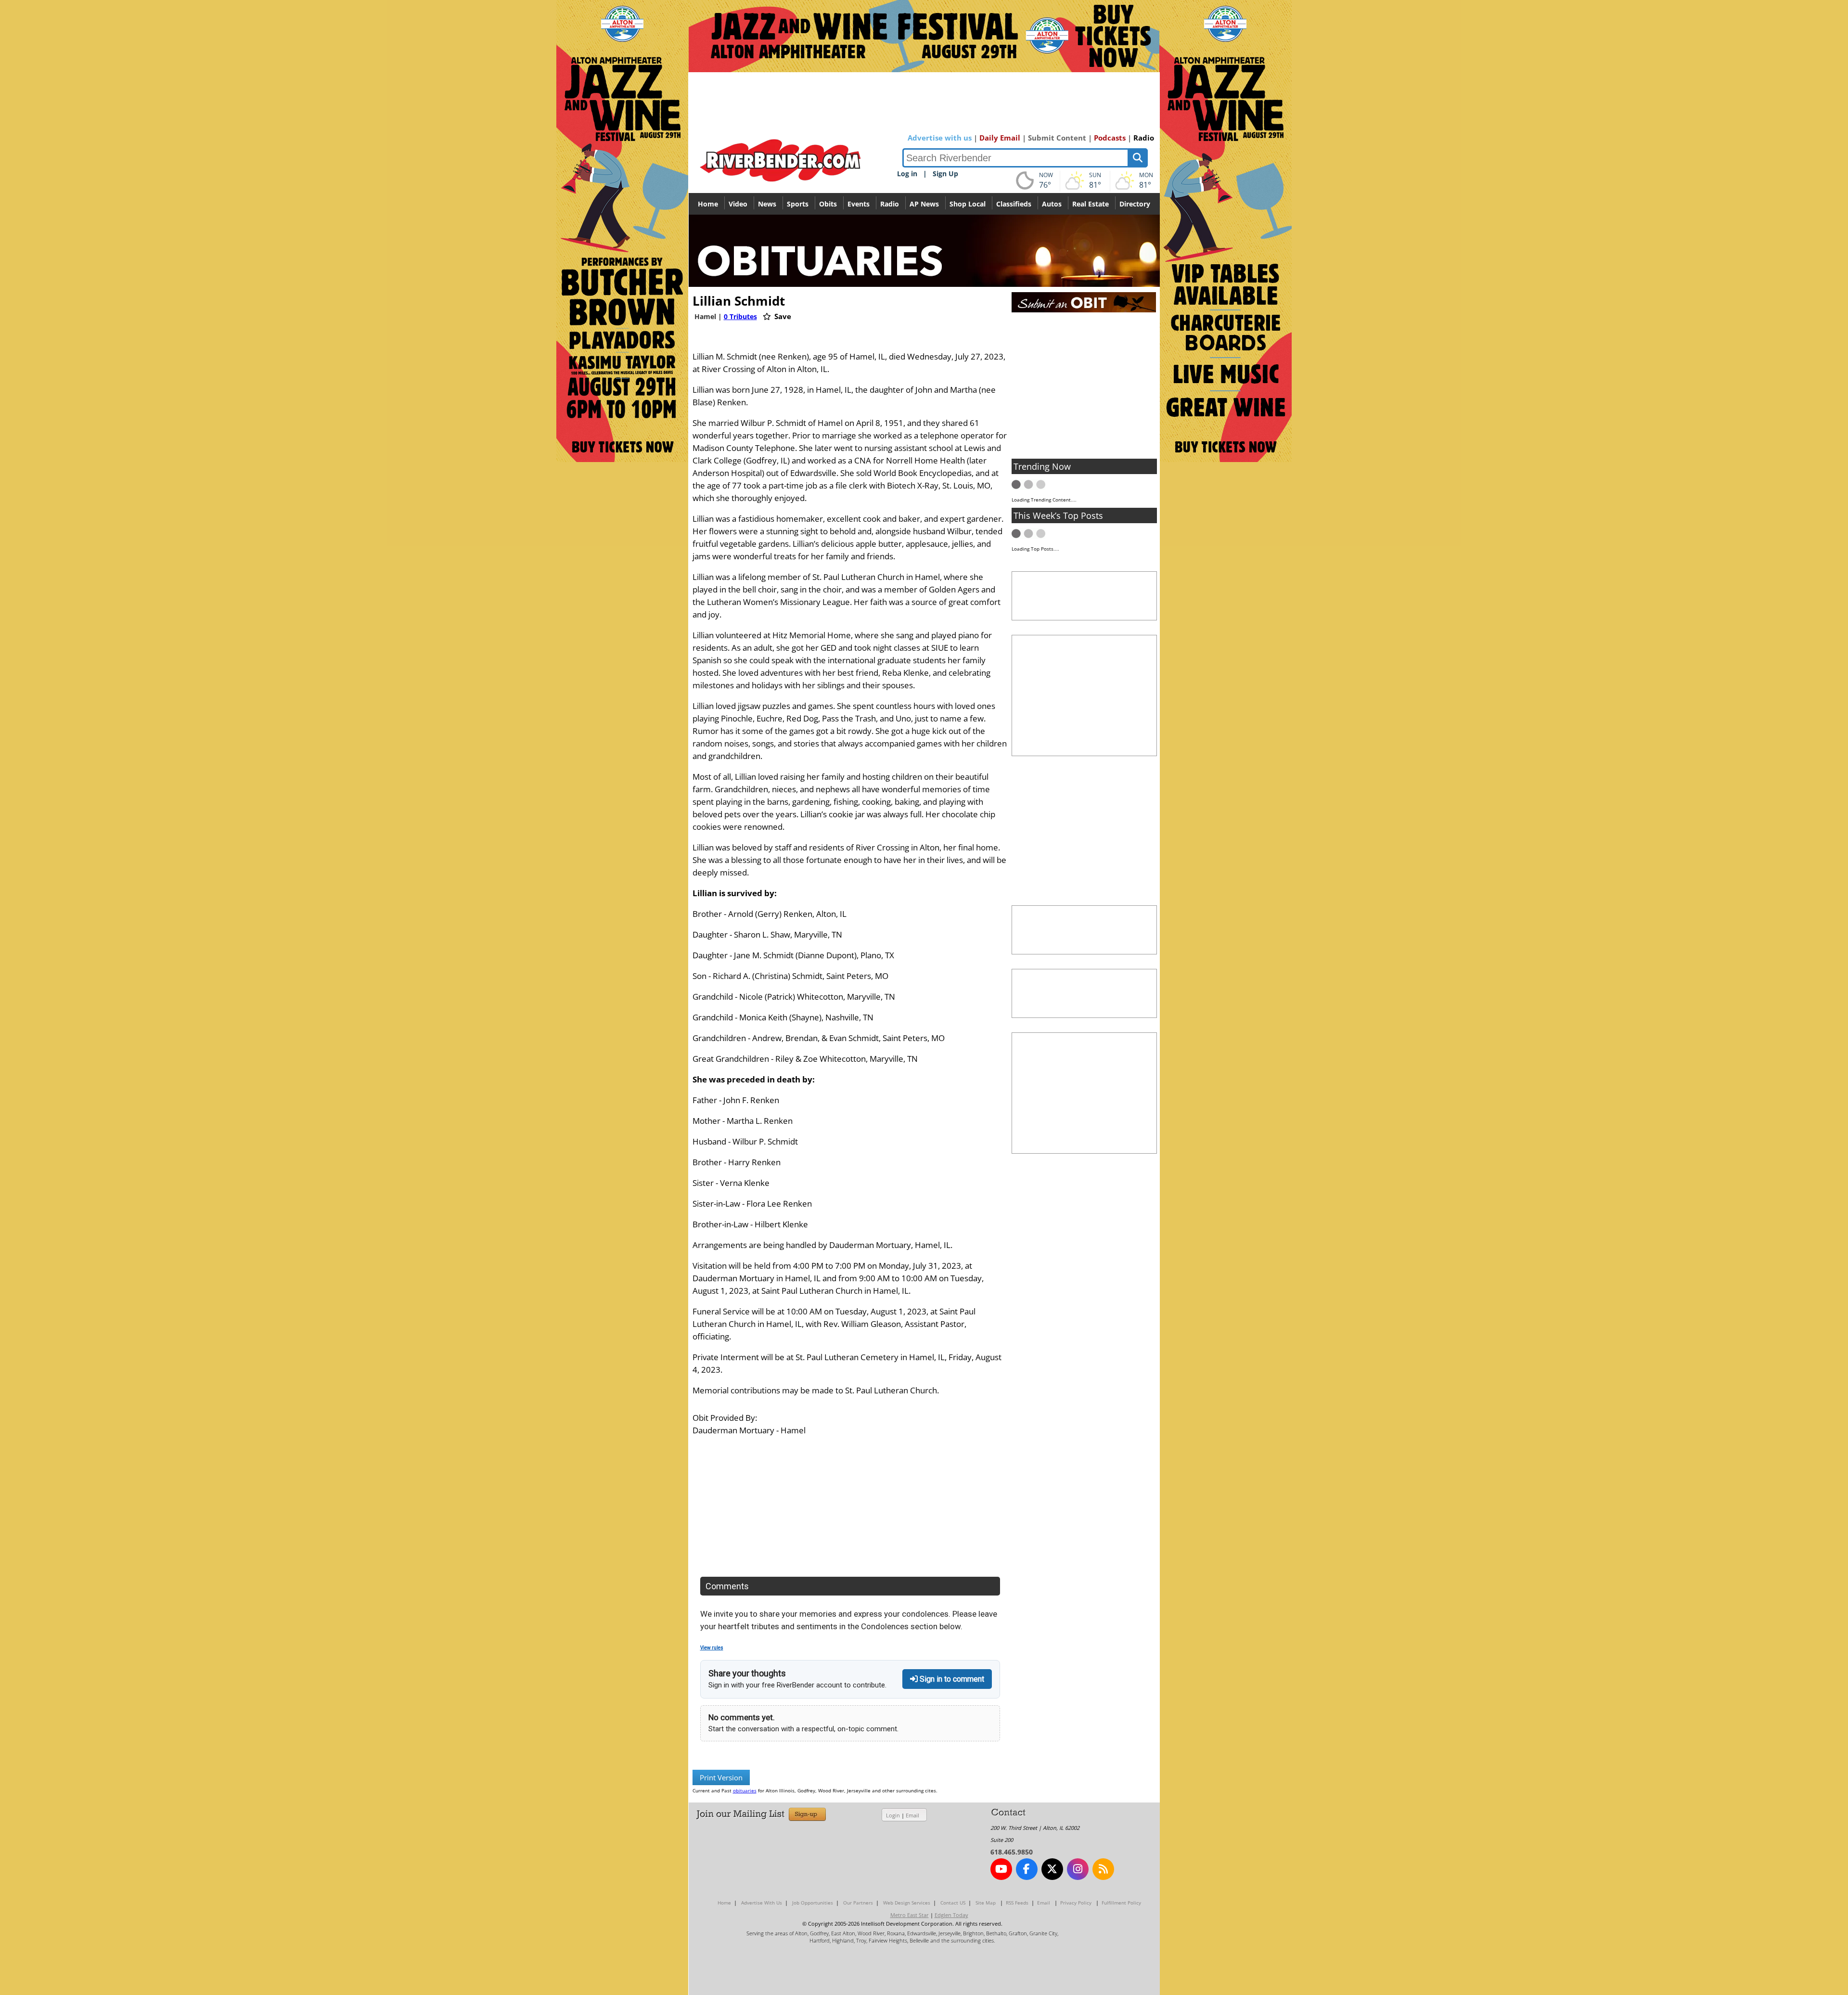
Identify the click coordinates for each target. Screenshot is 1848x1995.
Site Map (986, 1903)
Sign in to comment (951, 1679)
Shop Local (968, 204)
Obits (828, 204)
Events (859, 204)
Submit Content (1057, 138)
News (767, 204)
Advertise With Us (762, 1903)
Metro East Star (910, 1915)
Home (708, 204)
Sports (798, 204)
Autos (1052, 204)
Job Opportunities (813, 1903)
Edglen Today (951, 1915)
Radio (1144, 138)
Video (738, 204)
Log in (907, 174)
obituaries (745, 1790)
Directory (1135, 204)
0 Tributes (740, 316)
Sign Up (945, 174)
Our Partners (858, 1903)
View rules (712, 1648)
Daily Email (1000, 138)
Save (782, 316)
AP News (924, 204)
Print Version (721, 1777)
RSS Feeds (1017, 1903)
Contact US (953, 1903)
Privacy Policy (1076, 1903)
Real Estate (1091, 204)
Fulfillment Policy (1121, 1903)
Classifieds (1014, 204)
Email (912, 1815)
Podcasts (1110, 138)
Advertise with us (940, 138)
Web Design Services (907, 1903)
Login (893, 1815)
